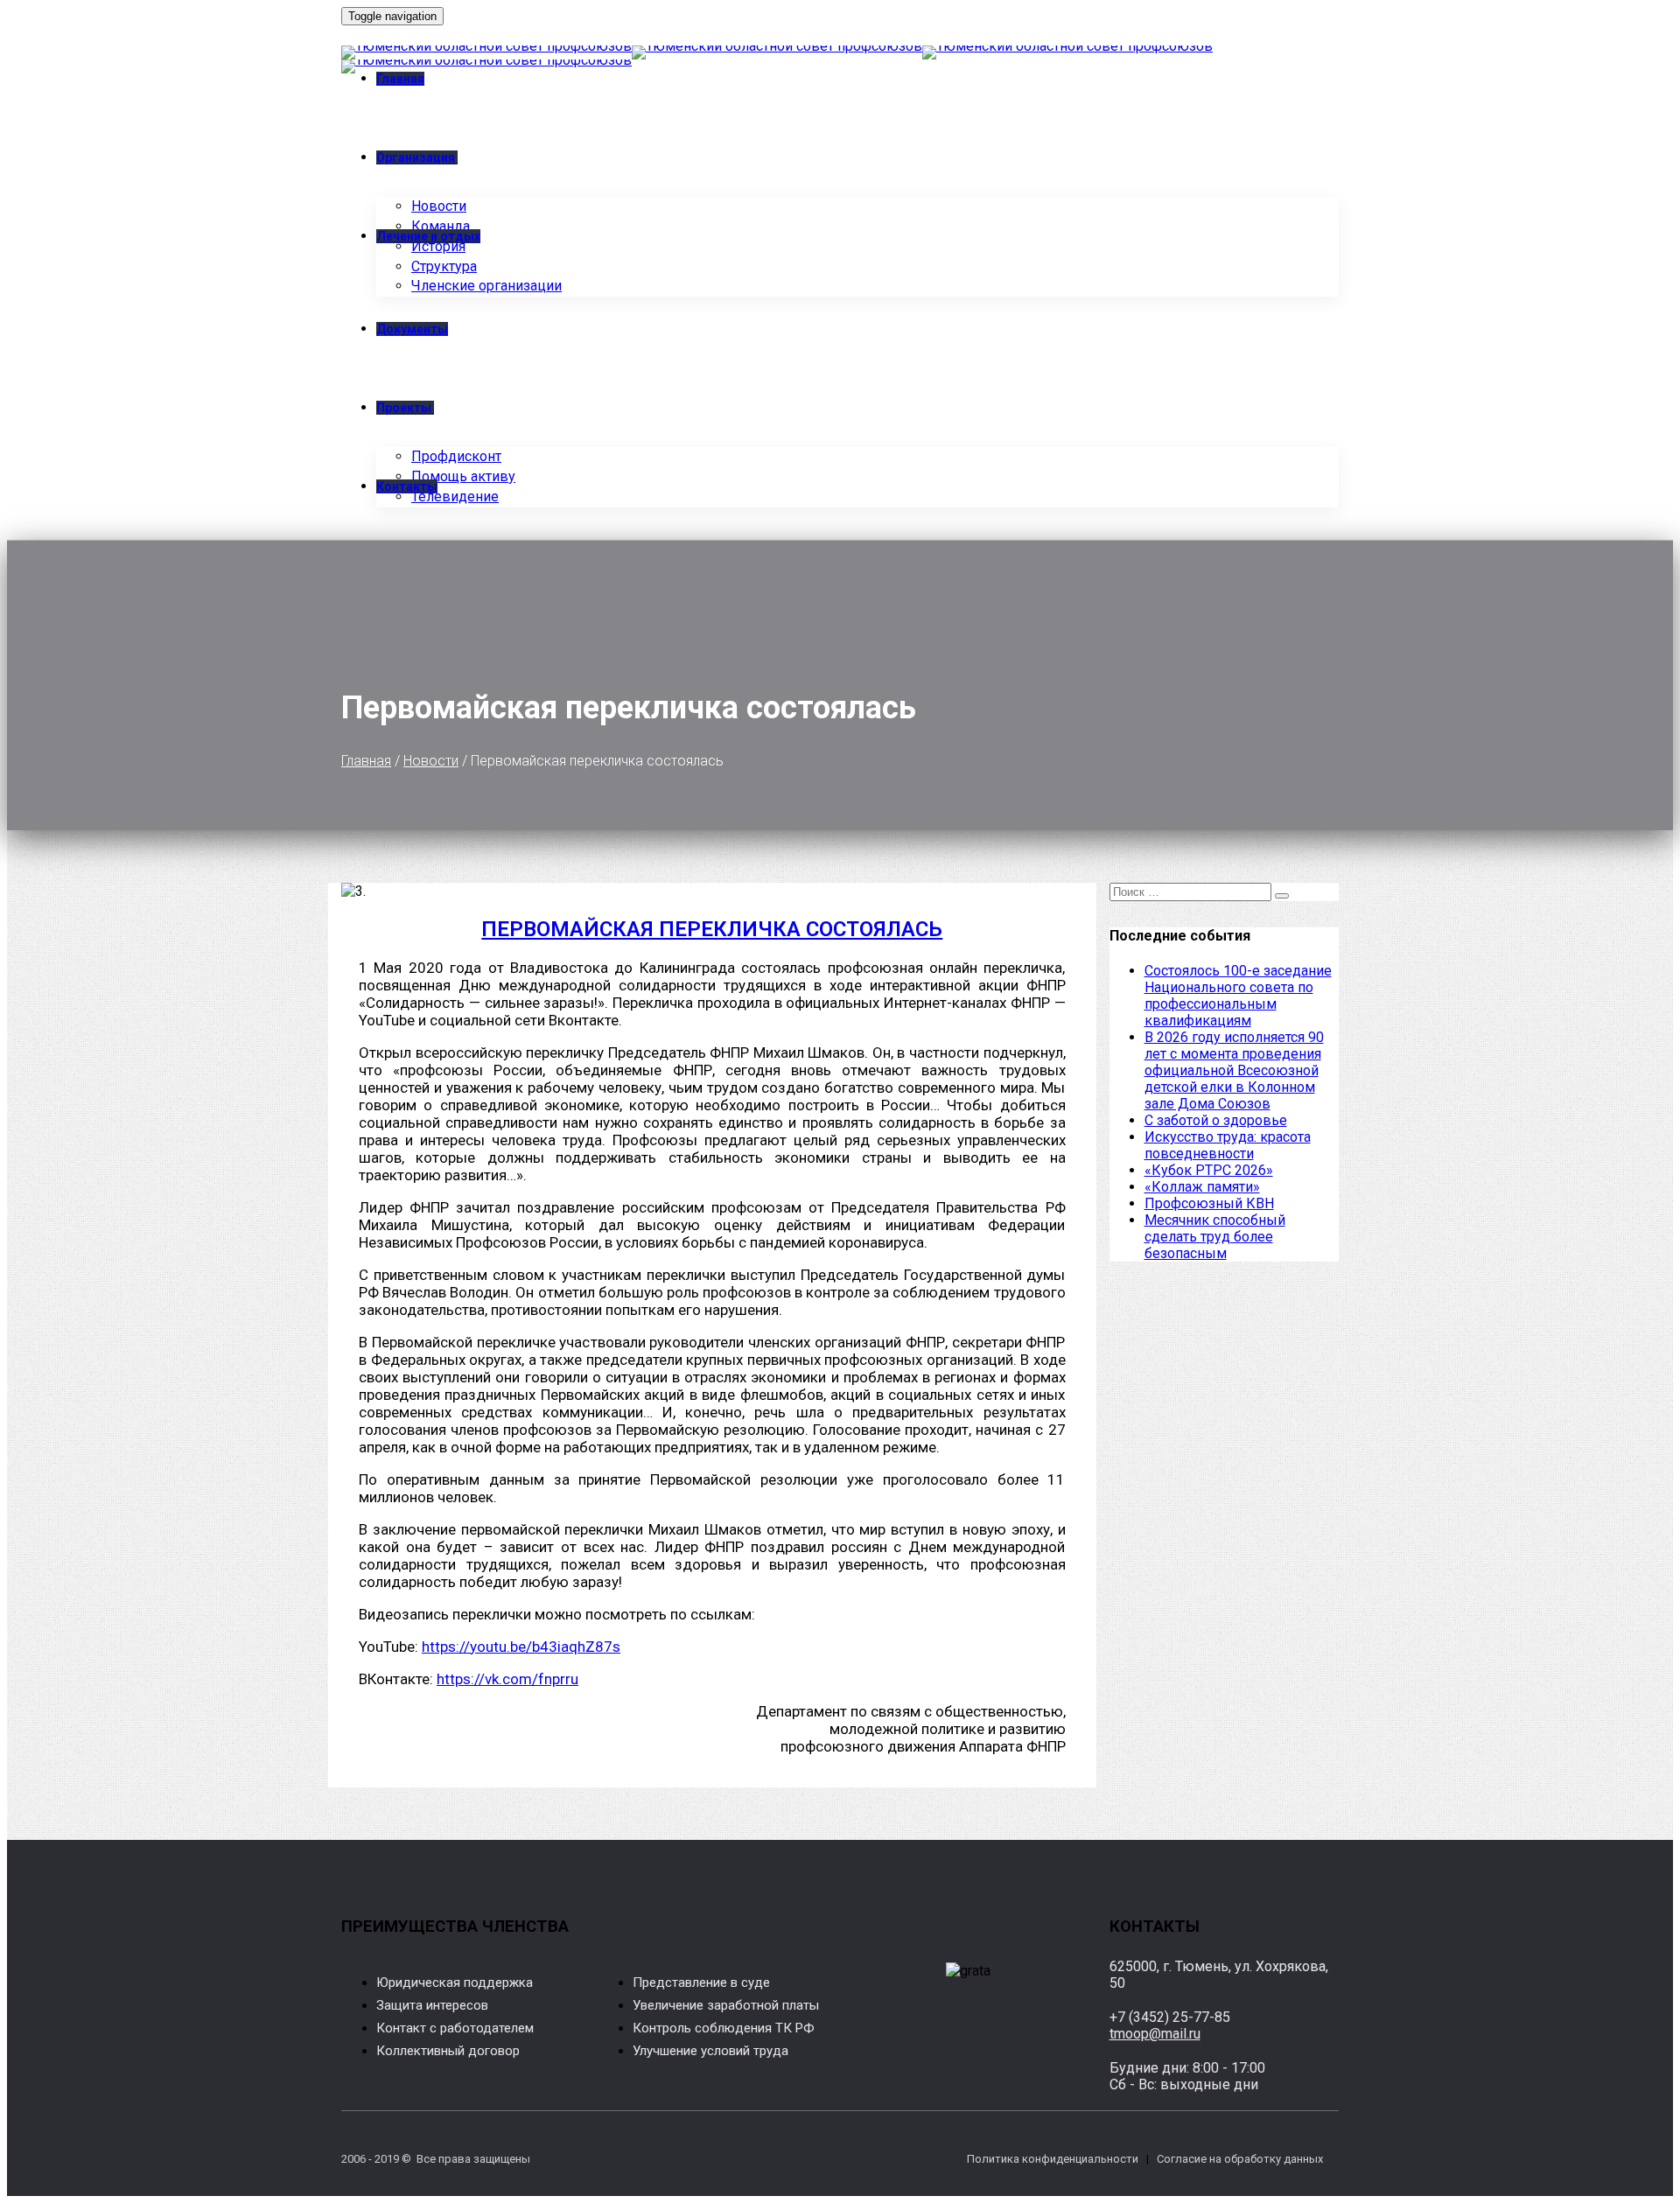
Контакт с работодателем (455, 2028)
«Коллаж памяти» (1202, 1187)
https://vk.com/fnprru (507, 1679)
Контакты (407, 486)
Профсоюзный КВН (1209, 1203)
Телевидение (455, 497)
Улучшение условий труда (710, 2051)
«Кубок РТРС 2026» (1209, 1170)
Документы (412, 329)
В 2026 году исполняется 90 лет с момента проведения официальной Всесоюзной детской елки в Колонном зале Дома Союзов (1234, 1070)
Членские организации (486, 286)
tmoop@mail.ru (1155, 2034)
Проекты (404, 408)
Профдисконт (456, 456)
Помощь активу (463, 476)
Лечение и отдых (428, 236)
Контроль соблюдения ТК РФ (724, 2028)
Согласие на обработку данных (1240, 2159)
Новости (431, 761)
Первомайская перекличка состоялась (712, 929)
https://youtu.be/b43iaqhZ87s (521, 1647)
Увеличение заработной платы (726, 2005)
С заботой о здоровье (1216, 1120)
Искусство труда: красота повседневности (1228, 1145)
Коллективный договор (448, 2051)
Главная (366, 761)
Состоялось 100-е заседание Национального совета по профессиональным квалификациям (1238, 996)
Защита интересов (432, 2005)
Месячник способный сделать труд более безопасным (1215, 1237)
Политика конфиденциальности (1053, 2159)
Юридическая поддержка (455, 1983)
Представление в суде (701, 1983)
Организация (416, 157)
